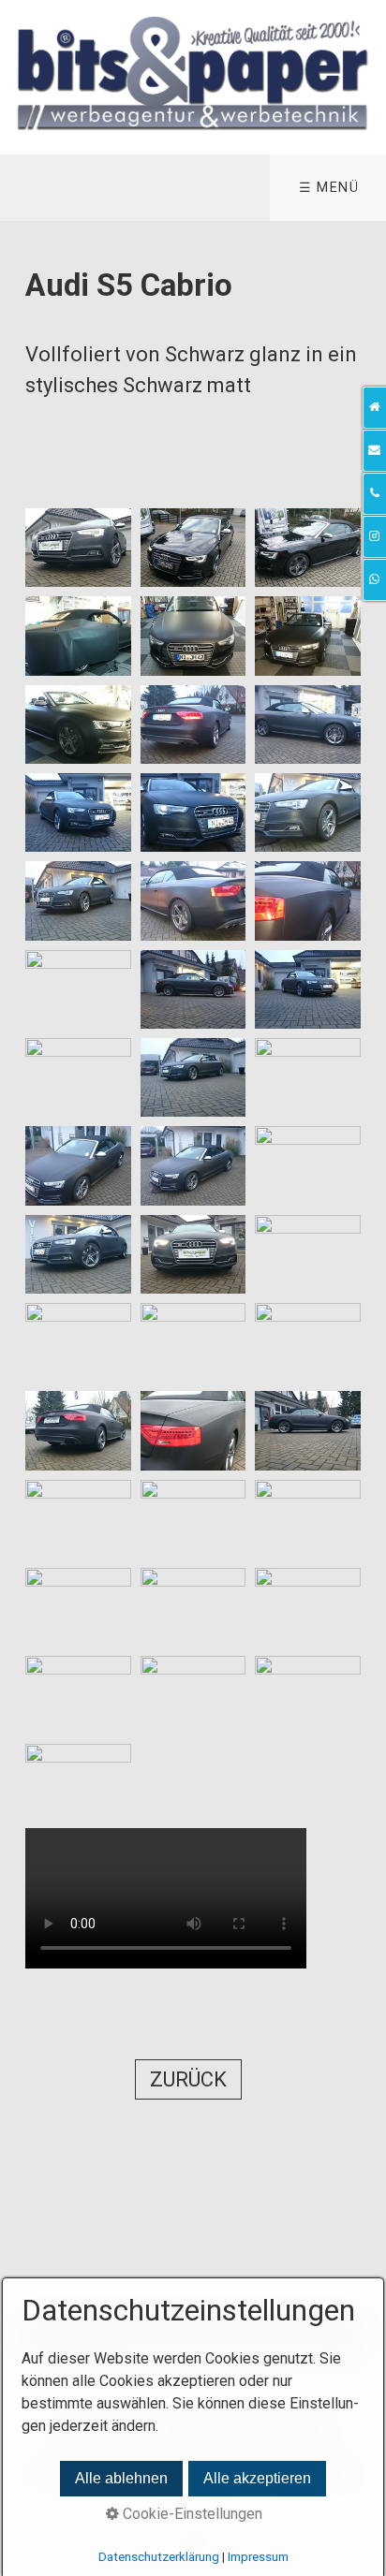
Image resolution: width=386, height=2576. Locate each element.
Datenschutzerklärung (159, 2557)
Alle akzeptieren (257, 2478)
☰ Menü (329, 188)
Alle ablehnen (121, 2478)
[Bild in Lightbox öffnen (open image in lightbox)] (78, 548)
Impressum (258, 2557)
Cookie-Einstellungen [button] (191, 2514)
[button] (188, 2079)
